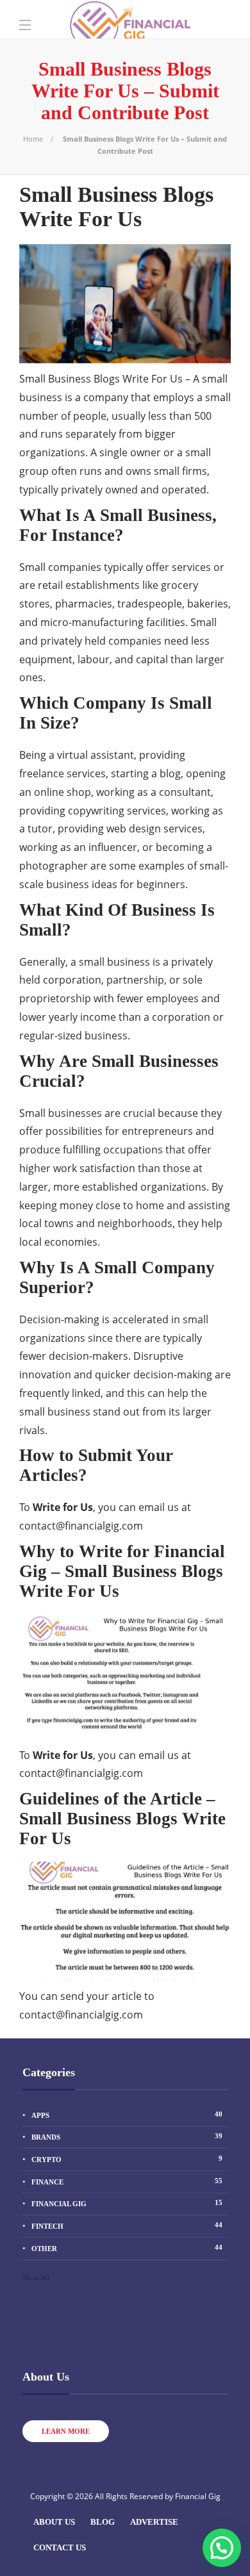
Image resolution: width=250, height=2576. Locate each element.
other (127, 2248)
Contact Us (60, 2547)
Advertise (154, 2522)
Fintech (127, 2225)
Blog (103, 2522)
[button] (222, 2548)
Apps (127, 2115)
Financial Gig (127, 2203)
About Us (54, 2522)
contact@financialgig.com (81, 1526)
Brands (127, 2136)
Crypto (127, 2159)
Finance (127, 2181)
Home (33, 139)
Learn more (66, 2431)
